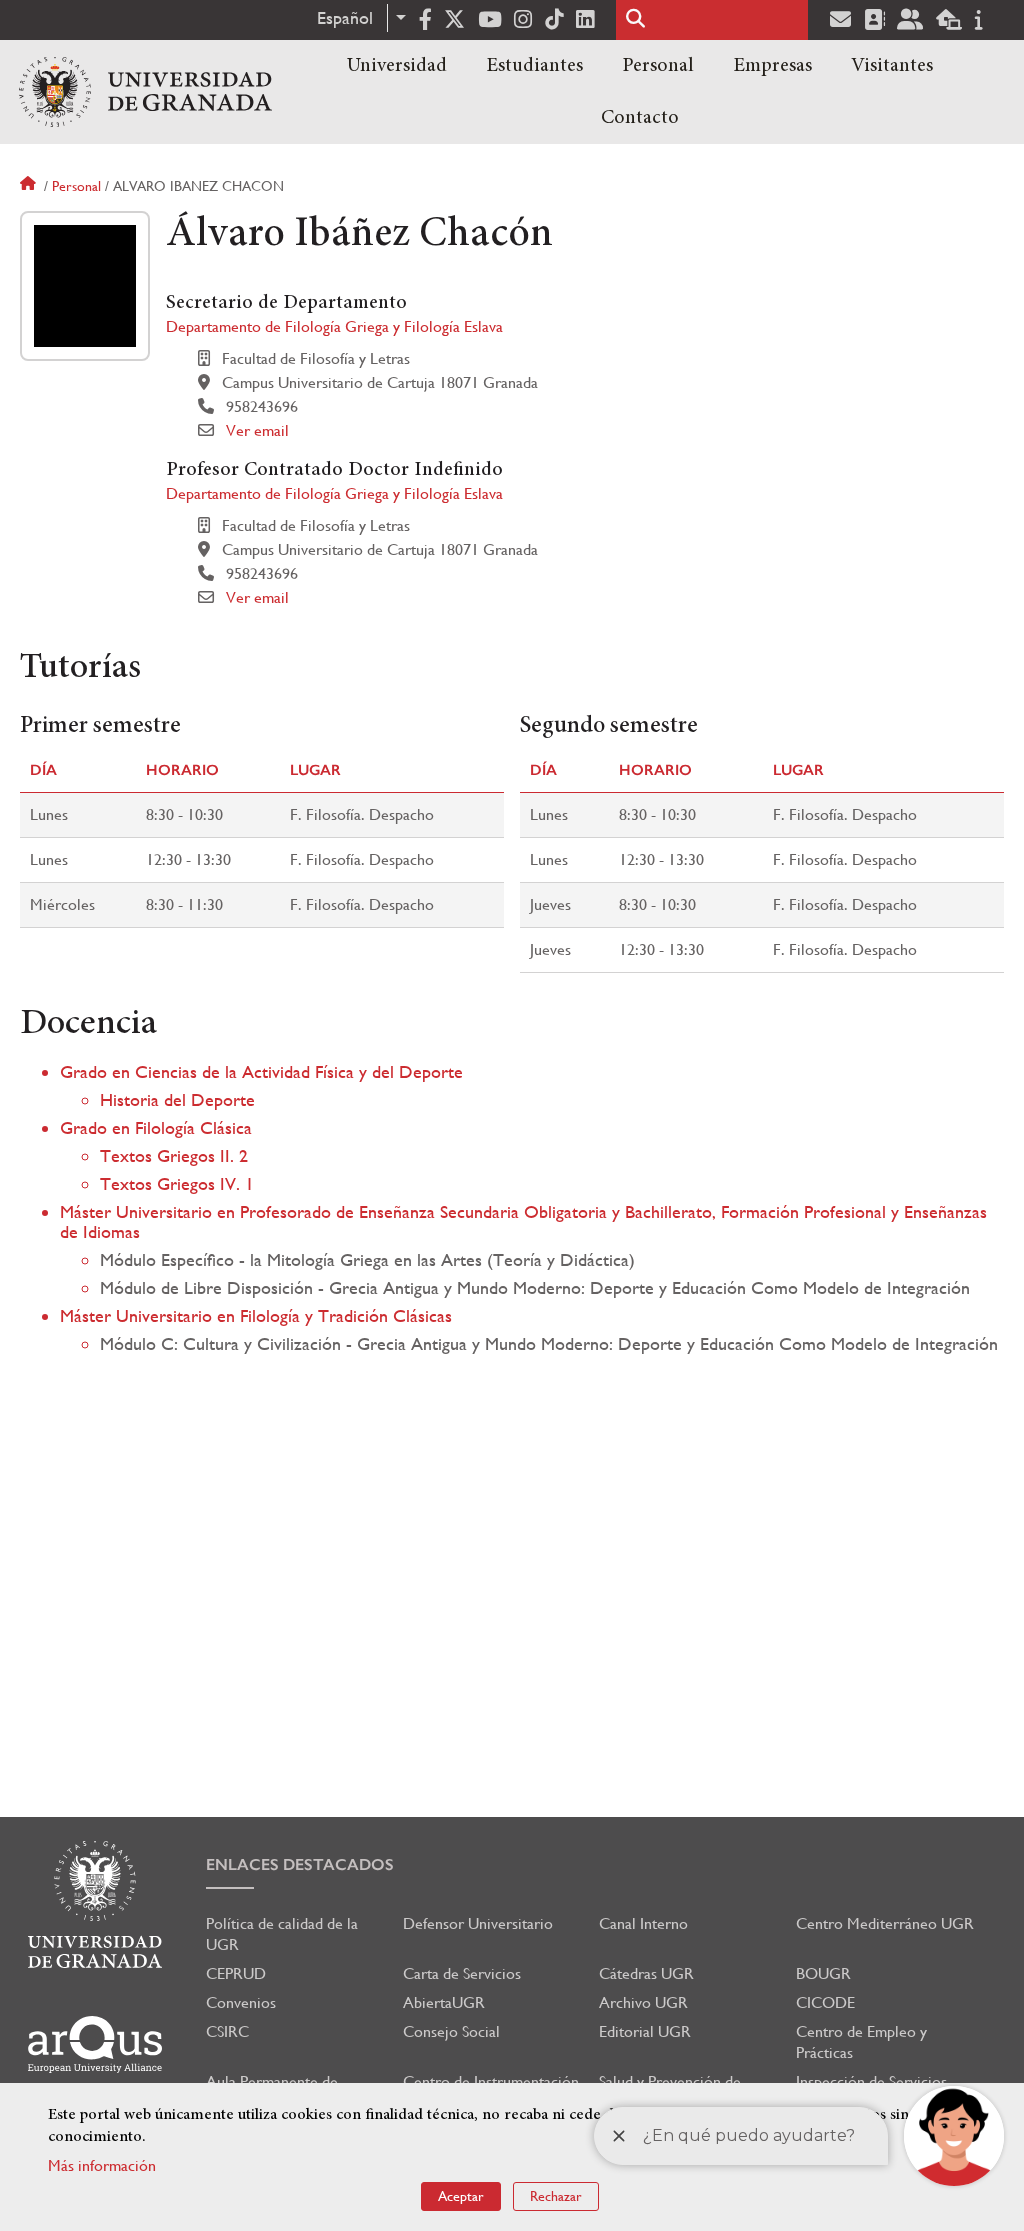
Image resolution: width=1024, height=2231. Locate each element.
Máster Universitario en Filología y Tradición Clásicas (256, 1315)
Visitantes (892, 66)
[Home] (145, 92)
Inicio (30, 186)
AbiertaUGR (444, 2002)
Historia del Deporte (177, 1099)
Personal (658, 66)
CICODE (825, 2002)
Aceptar (461, 2196)
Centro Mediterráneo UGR (885, 1923)
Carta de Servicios (462, 1973)
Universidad (397, 66)
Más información (102, 2165)
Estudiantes (534, 66)
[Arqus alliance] (95, 2044)
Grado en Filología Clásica (156, 1127)
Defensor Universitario (478, 1923)
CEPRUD (236, 1973)
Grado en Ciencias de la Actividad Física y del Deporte (261, 1071)
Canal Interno (643, 1923)
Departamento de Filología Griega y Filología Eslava (334, 326)
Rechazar (556, 2196)
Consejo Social (451, 2031)
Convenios (241, 2002)
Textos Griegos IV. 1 (177, 1183)
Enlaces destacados (300, 1864)
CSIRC (227, 2031)
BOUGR (823, 1973)
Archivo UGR (643, 2002)
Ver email (257, 430)
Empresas (772, 66)
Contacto (640, 118)
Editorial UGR (645, 2031)
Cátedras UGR (646, 1973)
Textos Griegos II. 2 (174, 1155)
